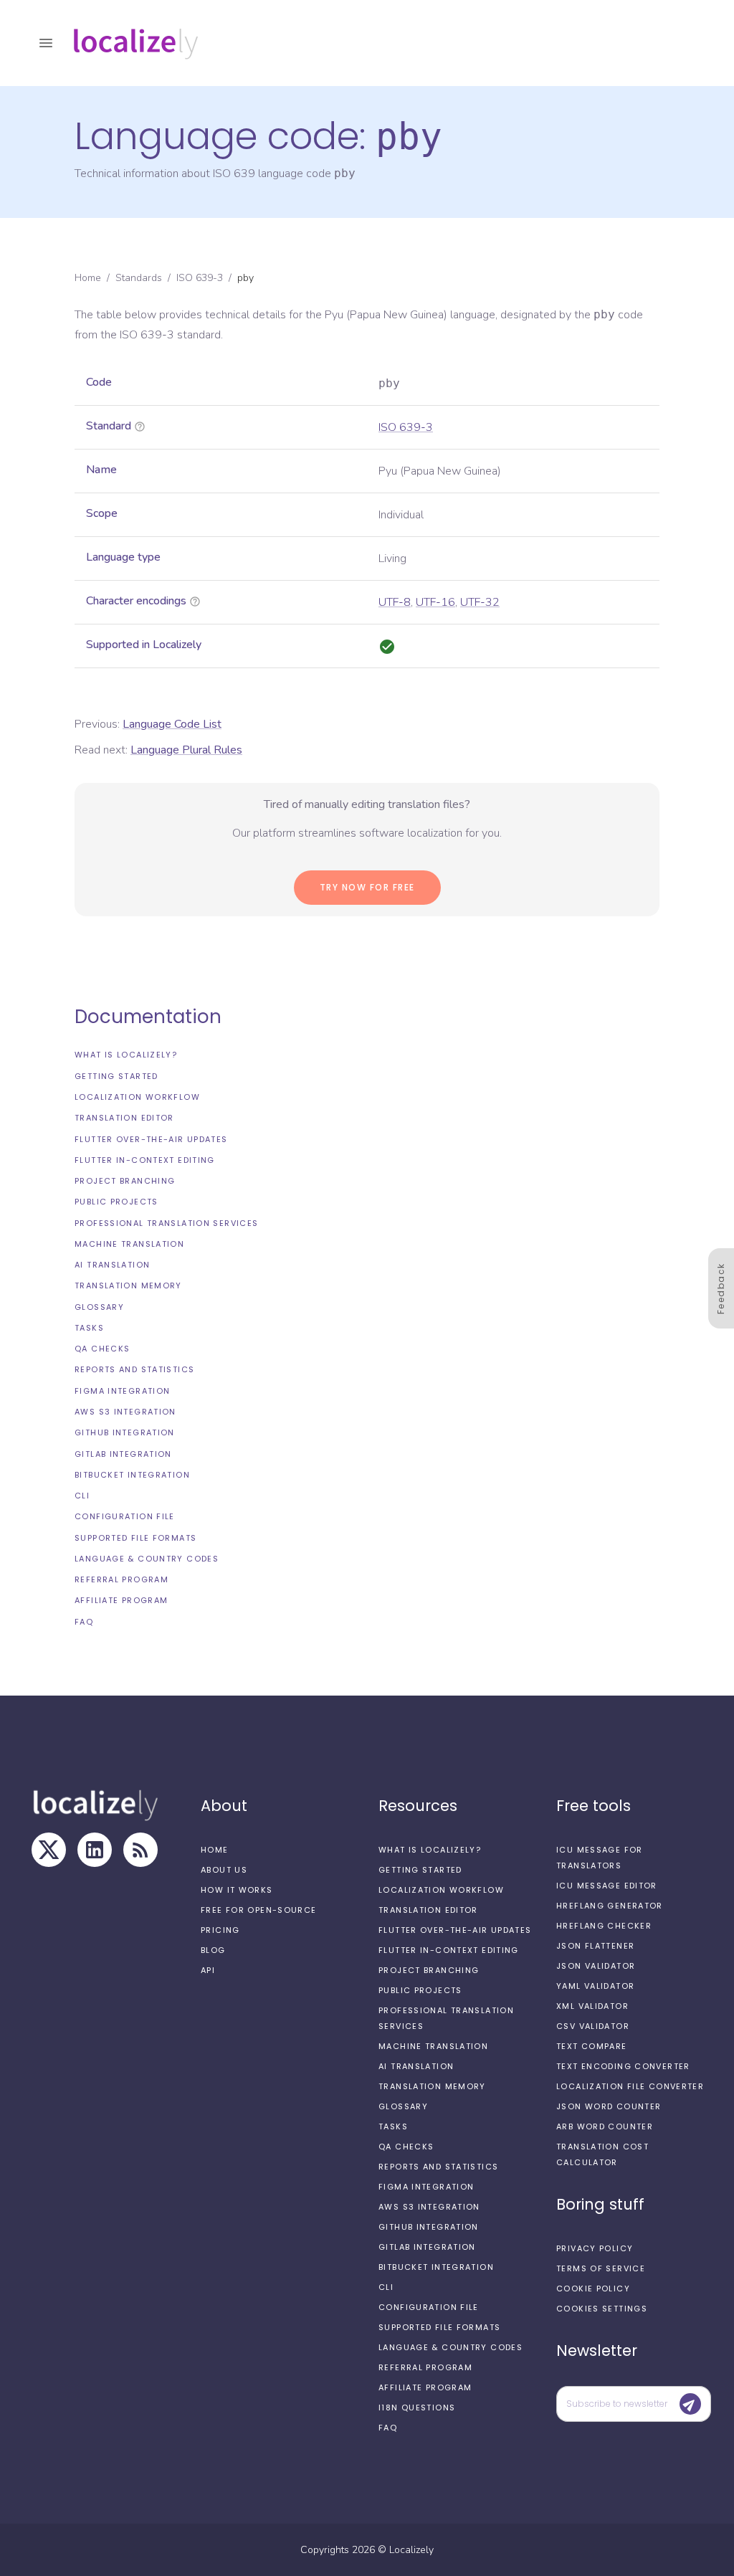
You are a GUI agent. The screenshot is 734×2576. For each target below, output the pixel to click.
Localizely (411, 2550)
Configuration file (125, 1516)
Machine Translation (129, 1244)
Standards (139, 278)
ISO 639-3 (200, 278)
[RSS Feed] (140, 1850)
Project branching (125, 1181)
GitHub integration (125, 1432)
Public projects (116, 1202)
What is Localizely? (126, 1055)
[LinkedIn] (95, 1850)
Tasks (89, 1328)
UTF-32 (480, 602)
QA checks (102, 1349)
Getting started (116, 1076)
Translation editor (124, 1118)
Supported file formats (135, 1538)
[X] (49, 1850)
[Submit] (690, 2404)
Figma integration (122, 1391)
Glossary (99, 1307)
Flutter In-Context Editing (145, 1160)
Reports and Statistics (134, 1369)
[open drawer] (46, 43)
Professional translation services (166, 1223)
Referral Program (121, 1579)
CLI (82, 1496)
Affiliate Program (121, 1600)
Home (88, 278)
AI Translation (112, 1265)
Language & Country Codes (147, 1559)
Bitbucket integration (132, 1475)
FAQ (84, 1622)
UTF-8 (395, 602)
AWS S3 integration (125, 1412)
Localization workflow (137, 1097)
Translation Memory (128, 1285)
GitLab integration (123, 1454)
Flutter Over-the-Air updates (151, 1139)
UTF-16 (435, 602)
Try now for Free (367, 887)
